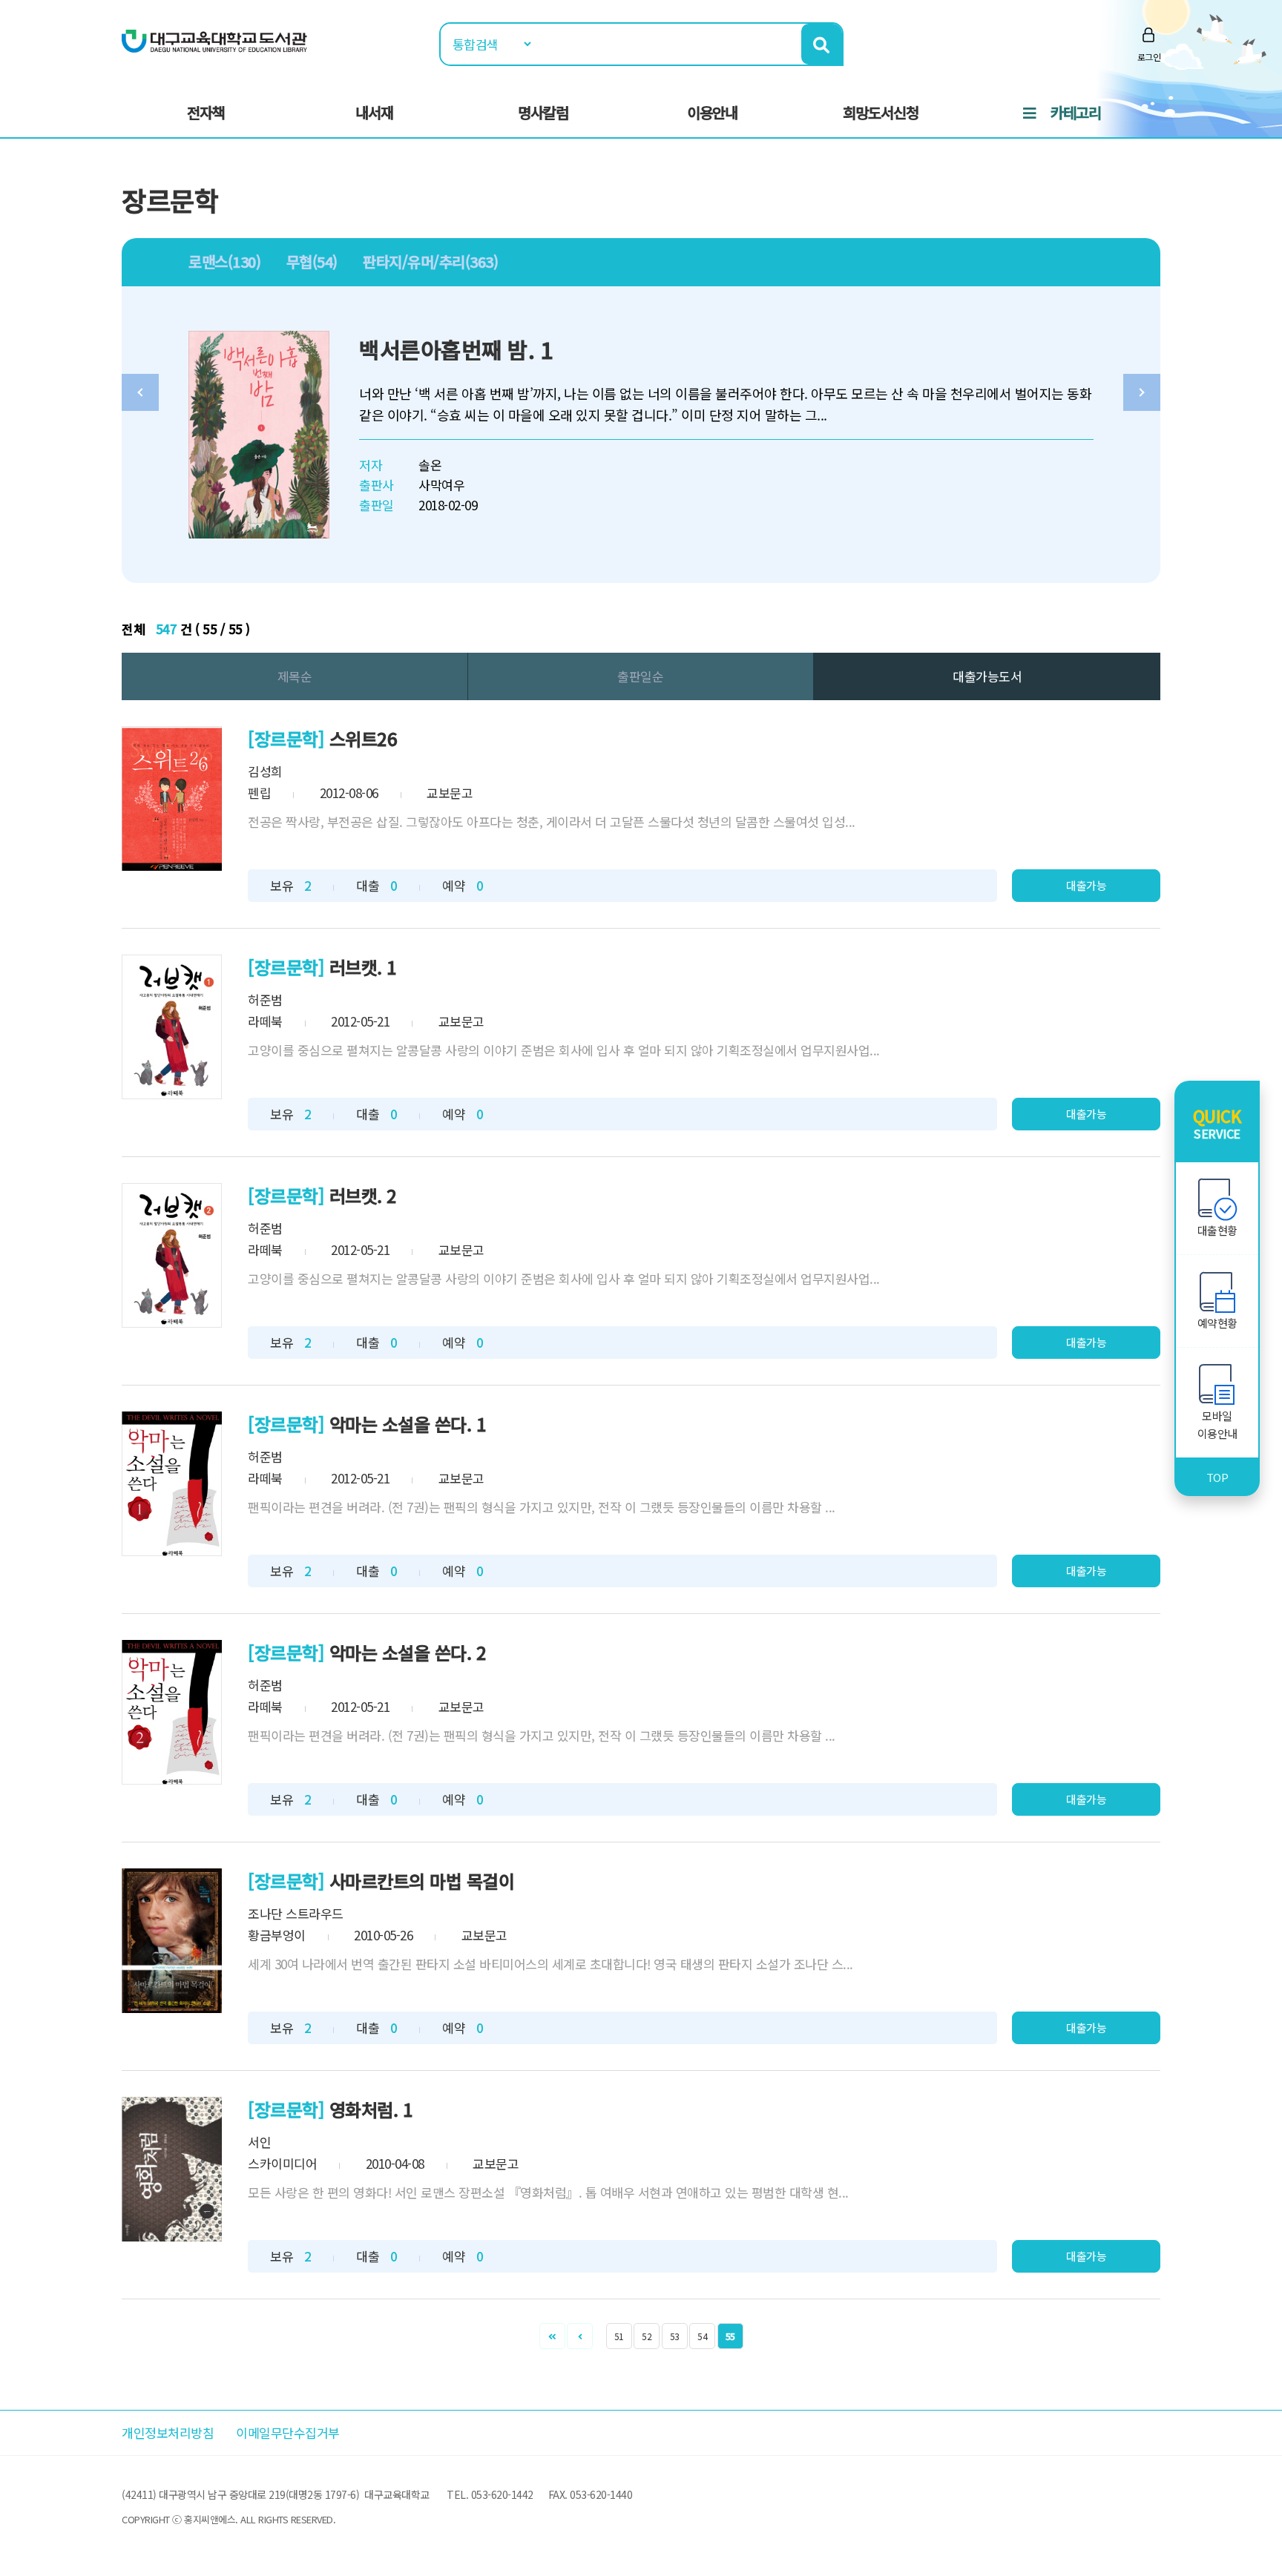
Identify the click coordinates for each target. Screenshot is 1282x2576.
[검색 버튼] (822, 44)
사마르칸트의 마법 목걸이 (422, 1881)
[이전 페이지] (580, 2336)
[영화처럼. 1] (172, 2169)
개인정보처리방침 (168, 2432)
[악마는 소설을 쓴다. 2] (172, 1712)
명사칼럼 (543, 112)
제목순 (295, 676)
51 (619, 2336)
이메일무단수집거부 (288, 2432)
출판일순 (640, 676)
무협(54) (312, 261)
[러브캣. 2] (172, 1255)
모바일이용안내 (1217, 1424)
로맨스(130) (224, 261)
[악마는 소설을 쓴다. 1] (172, 1484)
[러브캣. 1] (172, 1027)
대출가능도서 (987, 676)
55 (730, 2336)
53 (675, 2336)
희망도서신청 (881, 112)
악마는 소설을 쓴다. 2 (408, 1652)
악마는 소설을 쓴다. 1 (408, 1424)
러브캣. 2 (363, 1195)
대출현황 (1217, 1230)
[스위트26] (172, 798)
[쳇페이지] (552, 2336)
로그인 (1149, 57)
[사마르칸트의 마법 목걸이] (172, 1941)
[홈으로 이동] (214, 40)
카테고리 (1076, 112)
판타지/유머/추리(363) (430, 261)
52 (647, 2336)
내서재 (374, 112)
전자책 (206, 112)
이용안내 (712, 112)
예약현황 (1217, 1323)
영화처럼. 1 (371, 2109)
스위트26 (364, 738)
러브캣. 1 (363, 967)
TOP (1217, 1477)
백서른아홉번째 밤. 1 (456, 349)
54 (702, 2336)
